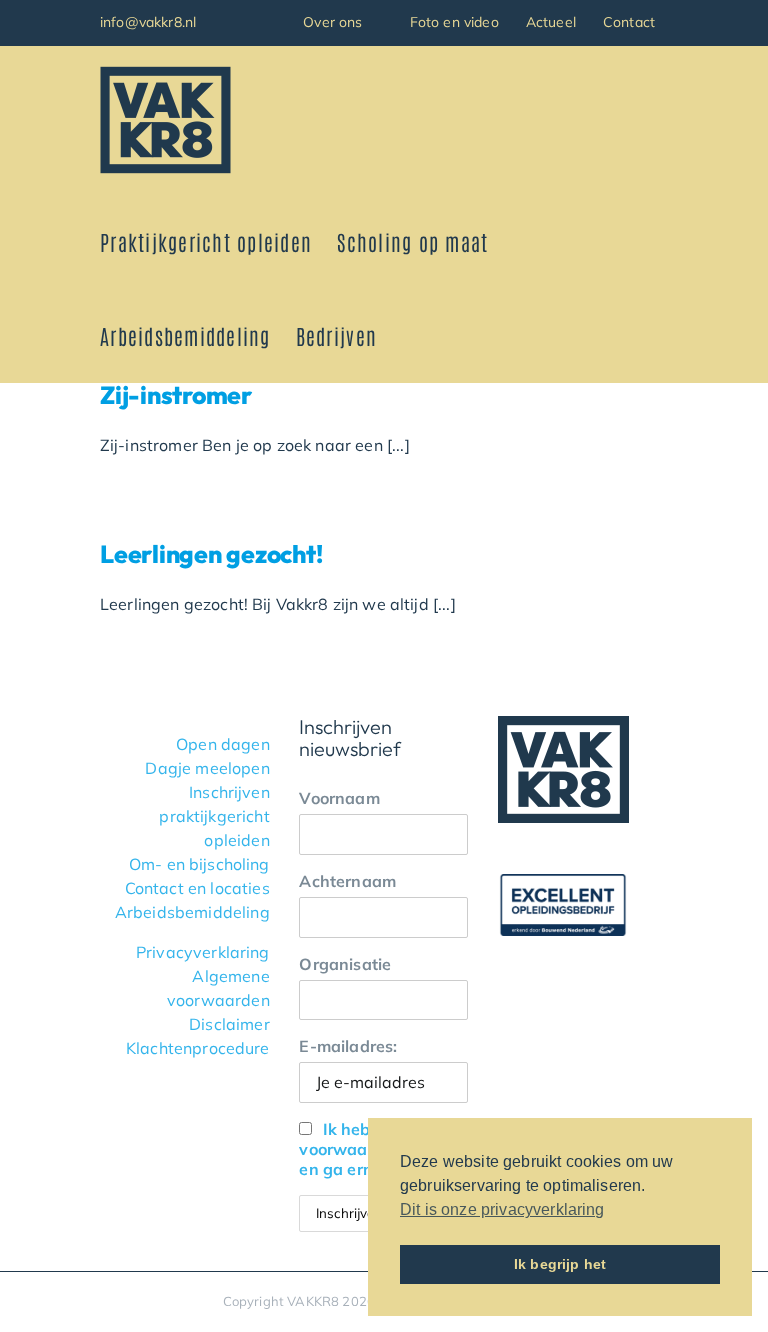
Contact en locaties (197, 888)
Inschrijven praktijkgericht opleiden (214, 816)
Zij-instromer (176, 394)
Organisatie (345, 964)
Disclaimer (229, 1024)
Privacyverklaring (203, 952)
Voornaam (339, 798)
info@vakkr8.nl (148, 22)
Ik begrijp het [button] (560, 1264)
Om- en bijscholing (199, 864)
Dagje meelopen (207, 768)
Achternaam (347, 881)
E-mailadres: (348, 1046)
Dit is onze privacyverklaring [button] (502, 1209)
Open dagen (223, 744)
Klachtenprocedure (198, 1048)
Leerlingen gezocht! (211, 553)
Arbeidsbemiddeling (192, 912)
